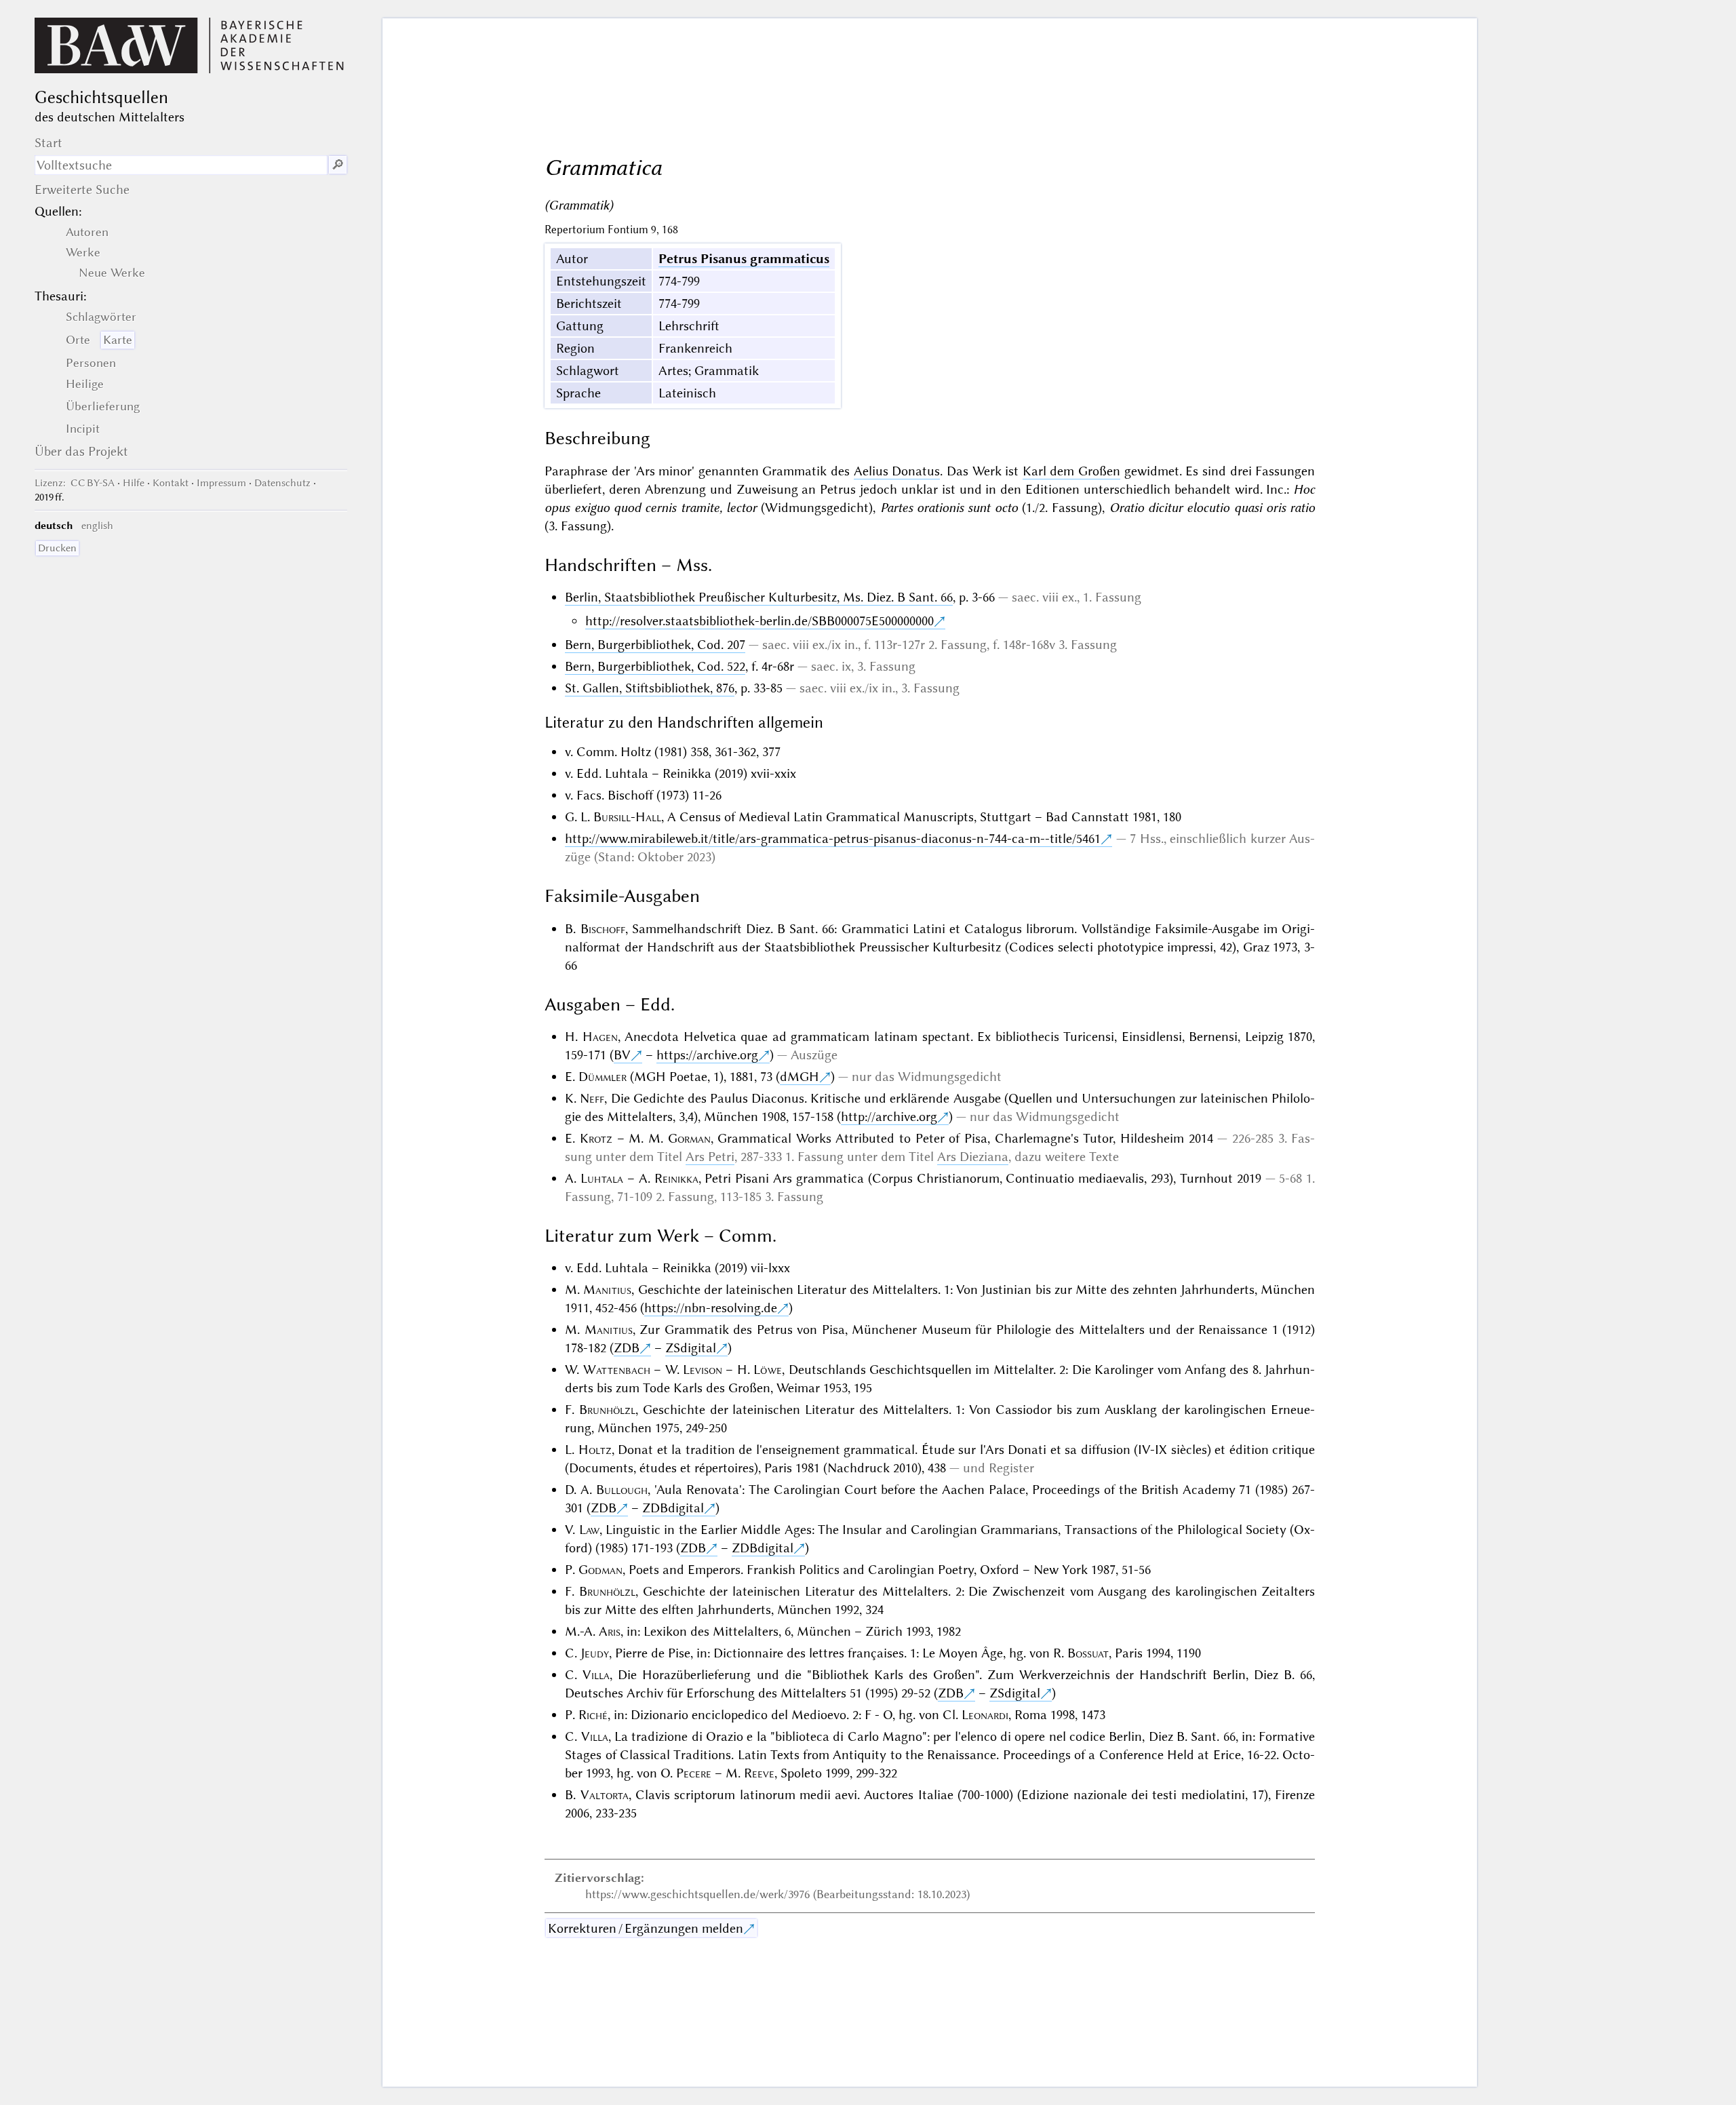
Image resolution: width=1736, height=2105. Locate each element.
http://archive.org (889, 1117)
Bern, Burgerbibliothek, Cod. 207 (655, 645)
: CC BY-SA (75, 483)
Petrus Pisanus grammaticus (744, 259)
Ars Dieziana (973, 1157)
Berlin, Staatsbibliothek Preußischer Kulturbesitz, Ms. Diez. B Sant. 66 (759, 597)
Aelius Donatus (897, 471)
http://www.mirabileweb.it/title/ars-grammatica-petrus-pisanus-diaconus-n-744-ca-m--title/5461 (833, 839)
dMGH (800, 1077)
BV (622, 1055)
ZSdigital (691, 1348)
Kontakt (171, 483)
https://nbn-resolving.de (711, 1308)
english (97, 526)
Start (48, 143)
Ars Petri (710, 1157)
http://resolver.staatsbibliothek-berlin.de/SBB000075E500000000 (759, 621)
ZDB (627, 1348)
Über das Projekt (81, 451)
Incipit (83, 429)
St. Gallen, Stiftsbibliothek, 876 (650, 688)
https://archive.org (707, 1055)
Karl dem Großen (1071, 471)
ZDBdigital (673, 1508)
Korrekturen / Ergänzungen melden (646, 1928)
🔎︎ (338, 165)
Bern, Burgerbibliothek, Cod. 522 (655, 666)
